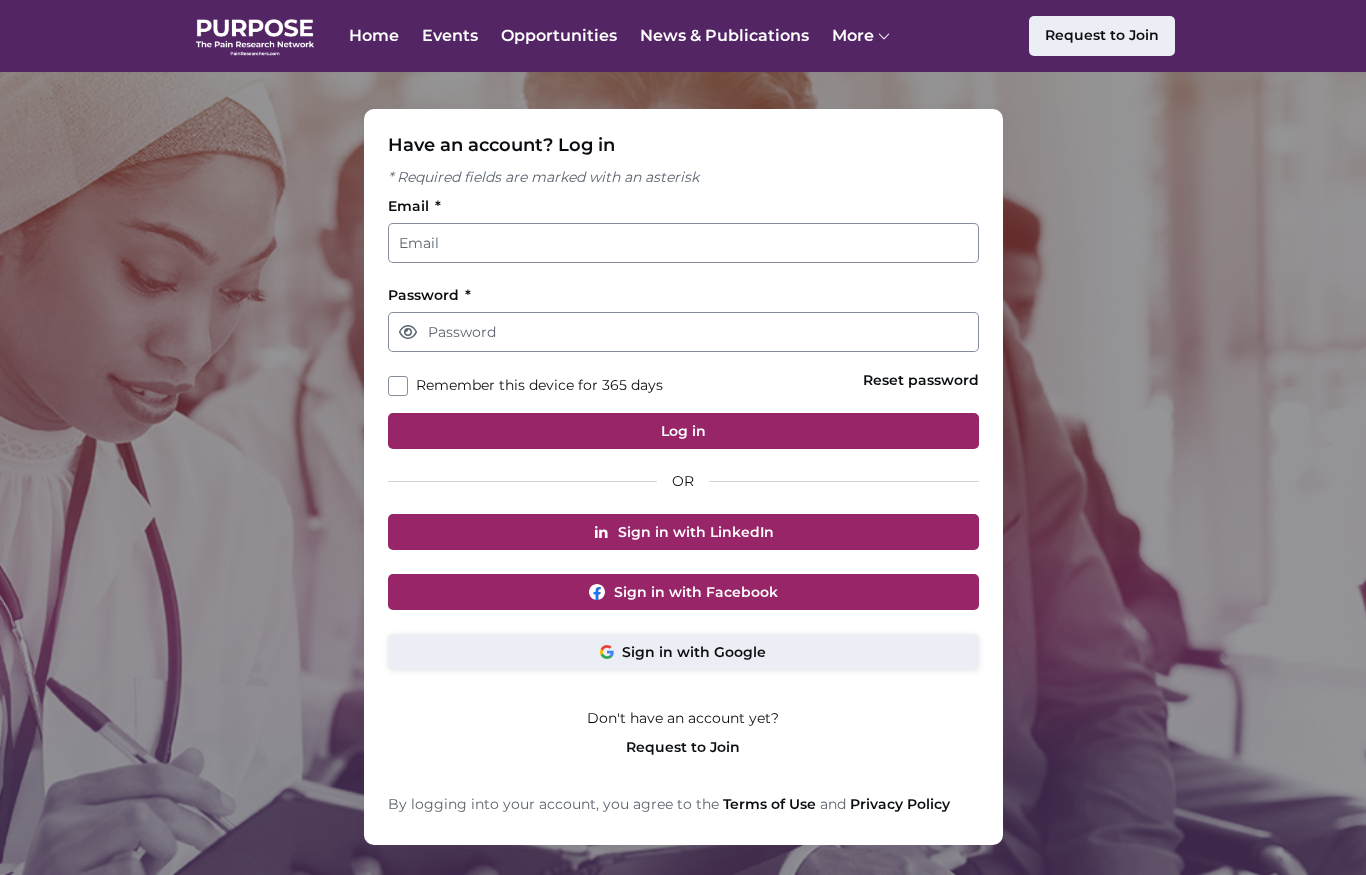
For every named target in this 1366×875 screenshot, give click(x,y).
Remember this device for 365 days (539, 385)
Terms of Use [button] (769, 804)
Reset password (921, 380)
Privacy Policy (900, 804)
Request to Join (683, 747)
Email (414, 206)
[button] (408, 332)
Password (429, 295)
